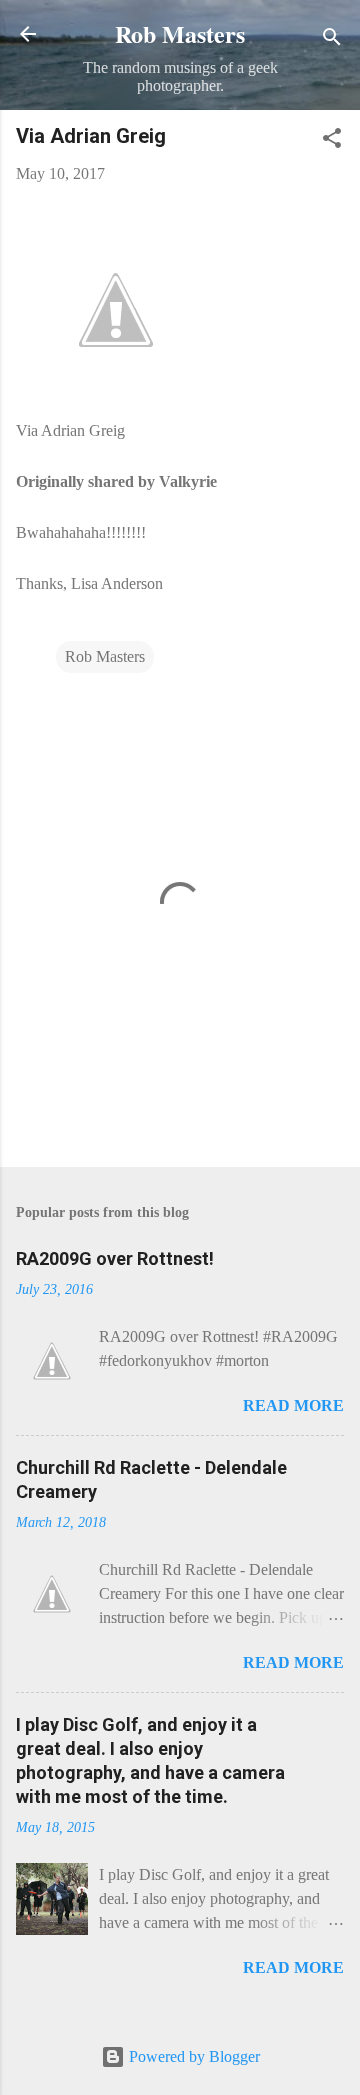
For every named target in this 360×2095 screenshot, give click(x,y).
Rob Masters (180, 33)
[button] (332, 141)
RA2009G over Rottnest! (115, 1258)
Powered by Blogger (192, 2056)
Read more (293, 1405)
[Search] (332, 40)
